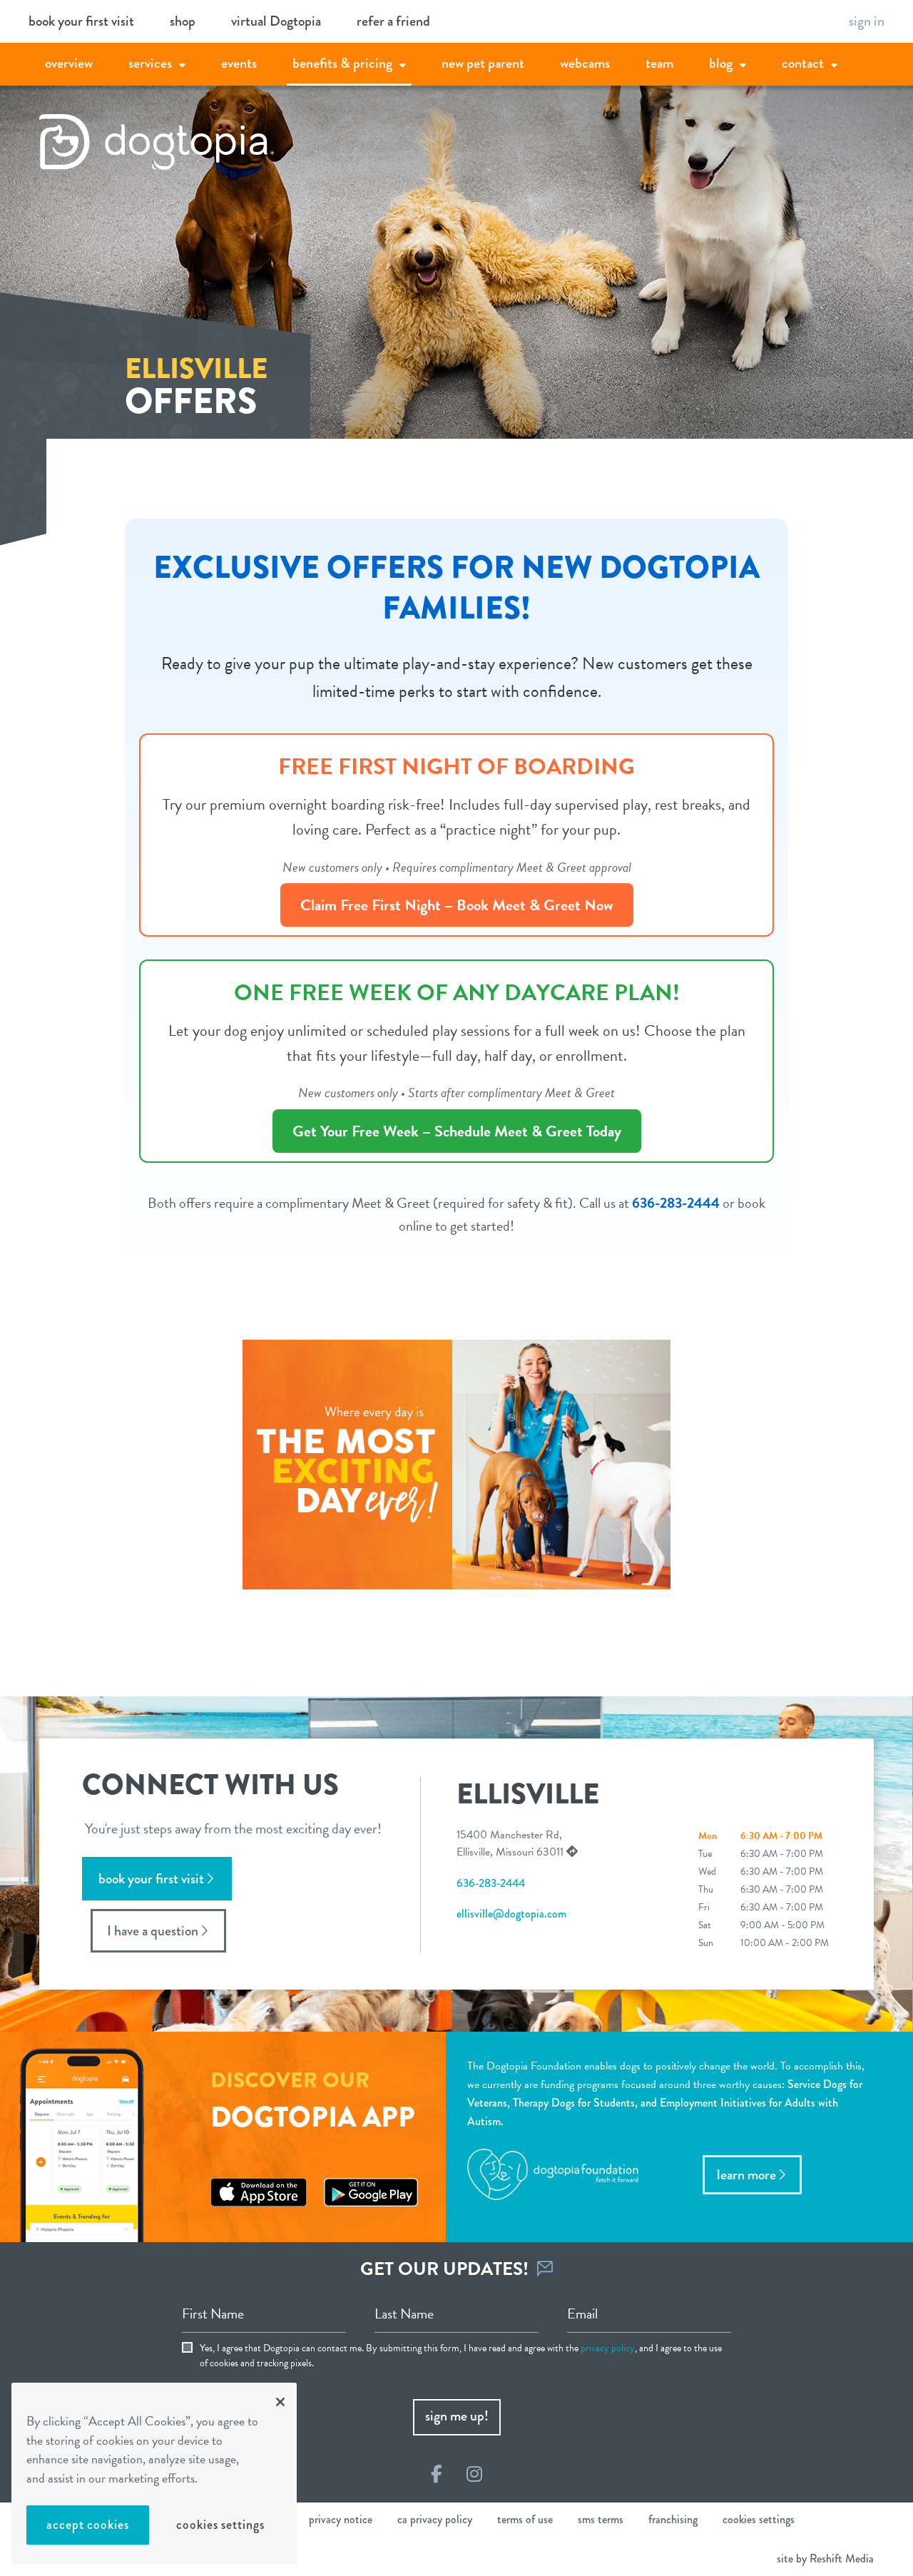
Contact (803, 63)
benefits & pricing (342, 63)
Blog (721, 63)
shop (183, 21)
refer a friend (393, 21)
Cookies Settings (220, 2525)
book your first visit (81, 21)
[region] (154, 2474)
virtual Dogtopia (276, 21)
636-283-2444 (676, 1203)
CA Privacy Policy (435, 2519)
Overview (69, 63)
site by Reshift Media (825, 2559)
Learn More (746, 2175)
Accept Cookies (88, 2525)
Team (659, 63)
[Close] (280, 2402)
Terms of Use (525, 2519)
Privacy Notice (341, 2519)
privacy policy (608, 2348)
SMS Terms (601, 2519)
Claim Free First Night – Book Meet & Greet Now (457, 905)
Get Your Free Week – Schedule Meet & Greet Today (457, 1131)
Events (239, 63)
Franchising (673, 2519)
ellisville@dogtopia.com (511, 1914)
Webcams (585, 63)
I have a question (153, 1931)
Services (150, 63)
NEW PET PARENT (483, 63)
